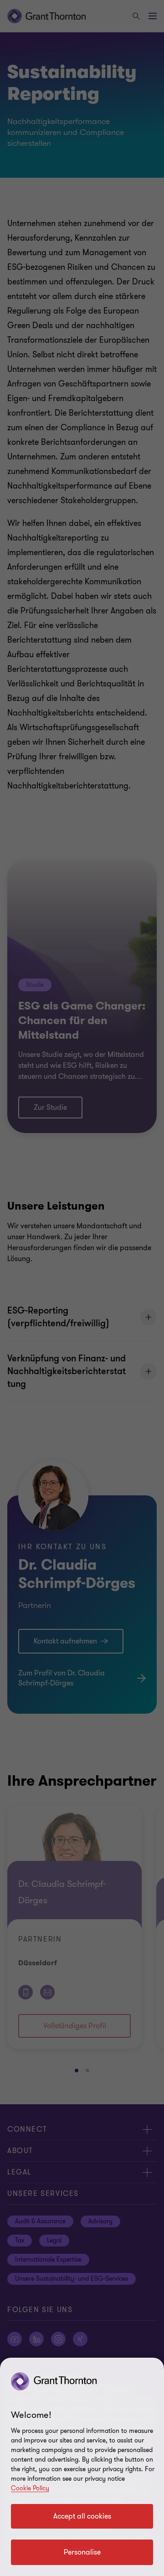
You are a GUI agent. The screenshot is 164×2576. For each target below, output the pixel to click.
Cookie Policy (30, 2488)
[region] (82, 2467)
